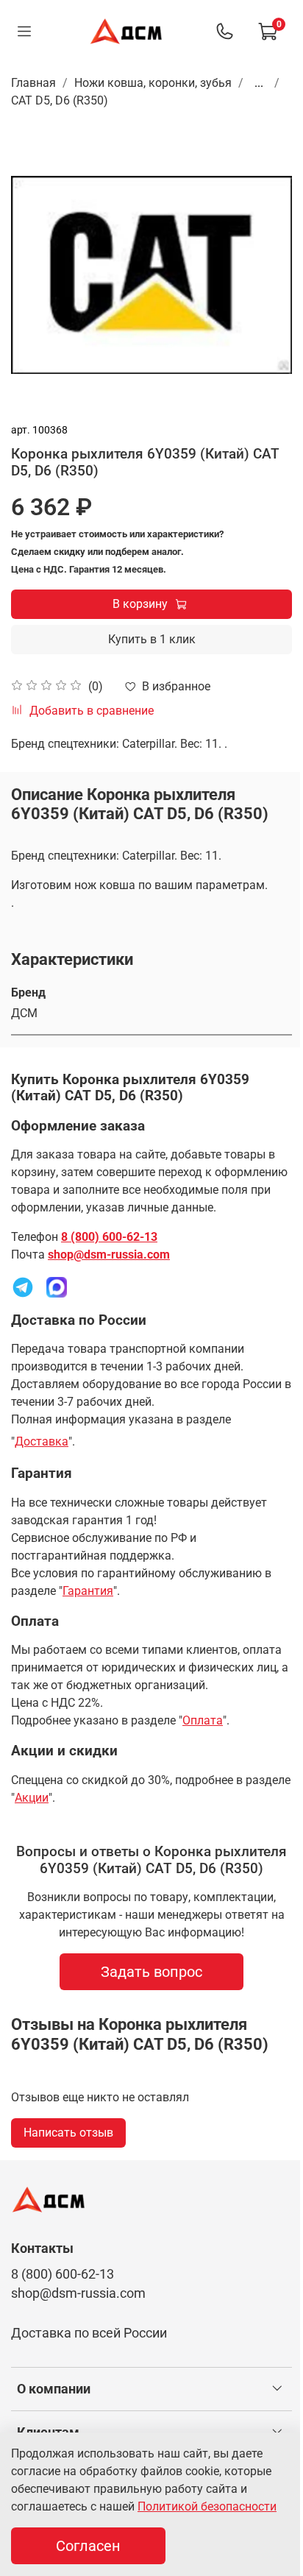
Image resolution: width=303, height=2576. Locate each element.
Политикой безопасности (207, 2506)
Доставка (42, 1441)
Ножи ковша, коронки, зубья (153, 83)
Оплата (203, 1720)
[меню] (24, 32)
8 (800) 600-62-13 (109, 1237)
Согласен (88, 2546)
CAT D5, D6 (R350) (60, 100)
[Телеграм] (23, 1286)
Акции (32, 1798)
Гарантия (88, 1591)
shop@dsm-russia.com (109, 1255)
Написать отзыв (68, 2133)
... (259, 83)
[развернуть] (277, 2389)
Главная (33, 83)
